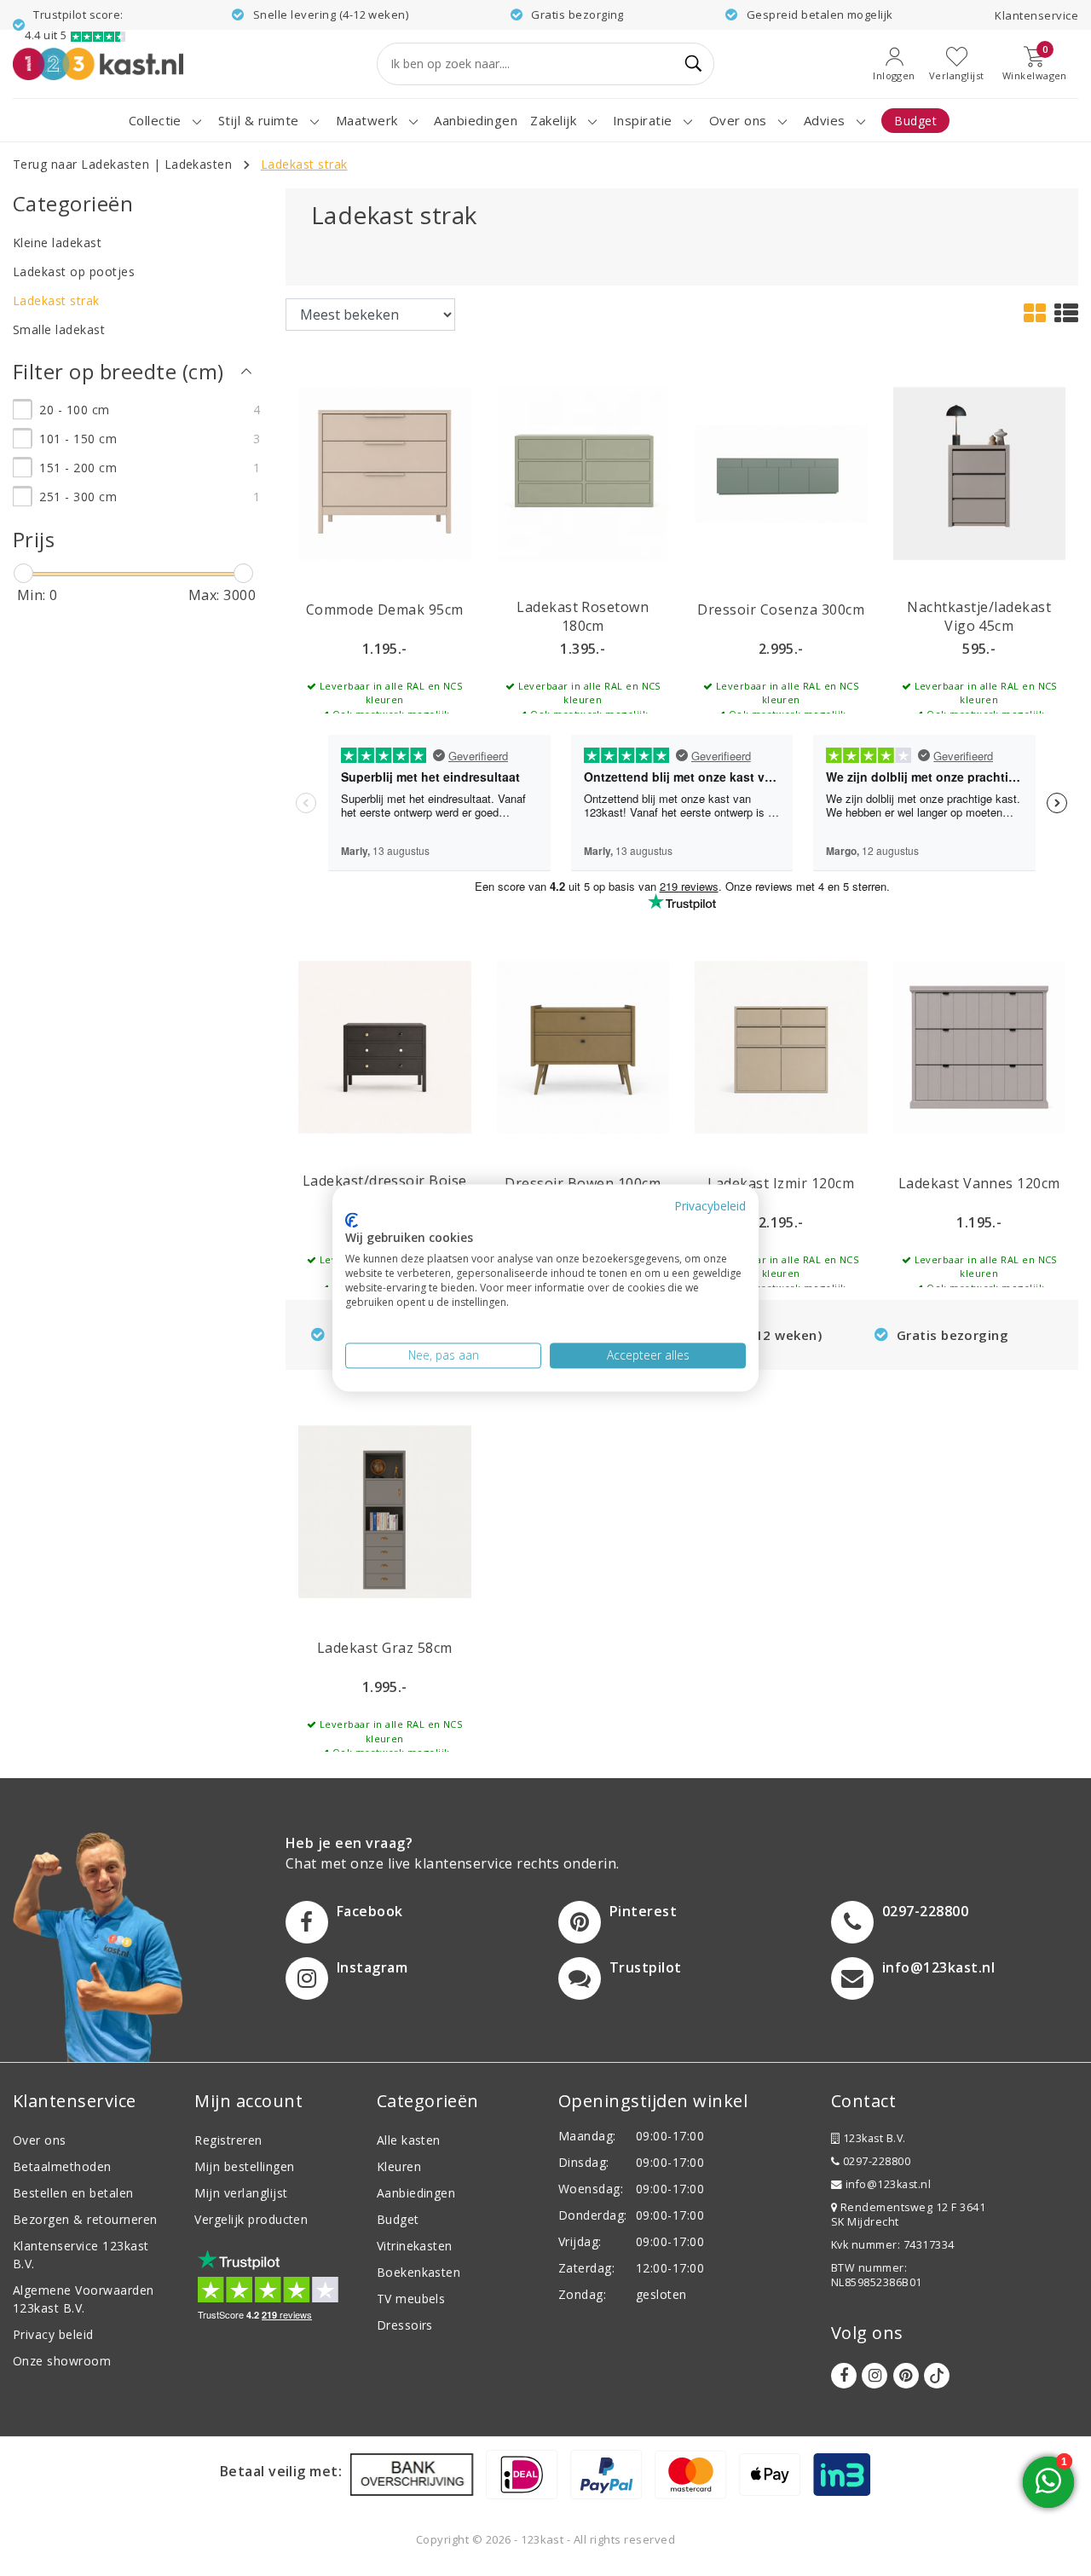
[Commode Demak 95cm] (385, 472)
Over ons (40, 2140)
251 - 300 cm (78, 497)
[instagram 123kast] (875, 2376)
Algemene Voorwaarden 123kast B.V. (84, 2299)
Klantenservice (1036, 15)
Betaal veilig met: (281, 2471)
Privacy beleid (53, 2334)
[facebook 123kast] (844, 2376)
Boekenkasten (419, 2272)
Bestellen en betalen (73, 2193)
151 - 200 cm (78, 468)
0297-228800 (875, 2161)
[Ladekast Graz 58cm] (385, 1510)
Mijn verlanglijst (241, 2193)
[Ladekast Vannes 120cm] (980, 1046)
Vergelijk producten (251, 2219)
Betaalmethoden (62, 2166)
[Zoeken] (694, 64)
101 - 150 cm (78, 439)
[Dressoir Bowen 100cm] (583, 1046)
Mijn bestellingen (244, 2166)
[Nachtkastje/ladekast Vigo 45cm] (980, 472)
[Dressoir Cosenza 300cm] (781, 472)
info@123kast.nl (888, 2184)
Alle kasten (409, 2140)
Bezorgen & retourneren (85, 2219)
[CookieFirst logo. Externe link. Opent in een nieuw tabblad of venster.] (352, 1220)
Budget (398, 2219)
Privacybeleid (710, 1206)
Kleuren (399, 2166)
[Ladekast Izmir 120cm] (781, 1046)
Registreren (228, 2140)
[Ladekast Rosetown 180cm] (583, 472)
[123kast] (98, 64)
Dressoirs (405, 2325)
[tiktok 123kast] (937, 2376)
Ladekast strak (304, 164)
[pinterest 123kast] (906, 2376)
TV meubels (411, 2299)
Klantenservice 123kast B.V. (81, 2255)
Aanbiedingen (416, 2193)
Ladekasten (199, 164)
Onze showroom (62, 2361)
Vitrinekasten (415, 2246)
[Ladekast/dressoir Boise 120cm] (385, 1046)
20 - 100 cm (74, 410)
